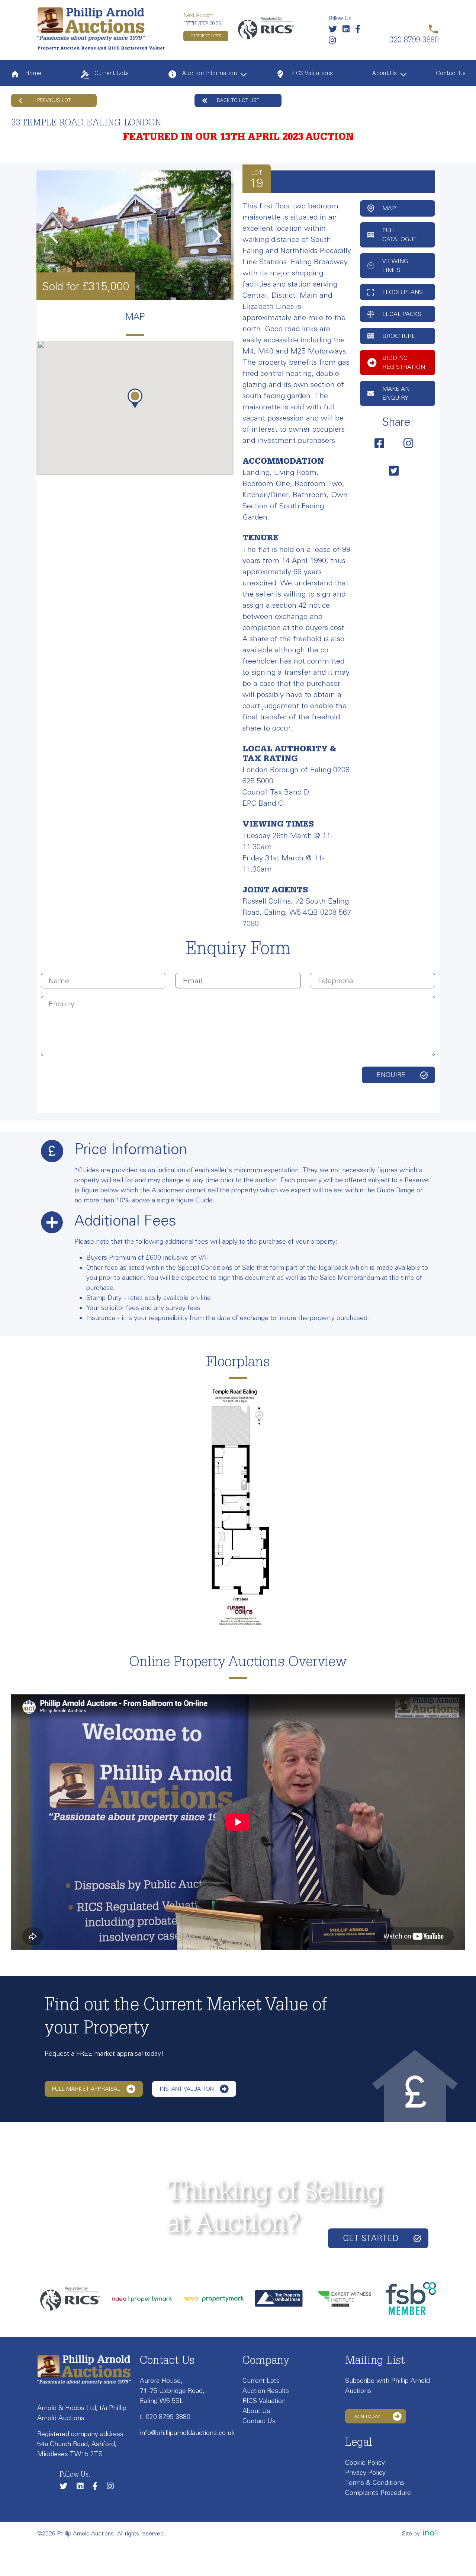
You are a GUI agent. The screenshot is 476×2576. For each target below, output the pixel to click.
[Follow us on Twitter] (335, 31)
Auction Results (266, 2391)
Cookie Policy (365, 2462)
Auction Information (209, 74)
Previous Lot (54, 100)
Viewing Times (395, 266)
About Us (384, 74)
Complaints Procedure (378, 2493)
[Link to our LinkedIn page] (348, 31)
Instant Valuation (187, 2089)
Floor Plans (403, 292)
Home (32, 74)
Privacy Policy (365, 2473)
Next (217, 235)
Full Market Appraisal (86, 2089)
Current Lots (206, 36)
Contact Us (451, 74)
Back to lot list (238, 100)
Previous (53, 235)
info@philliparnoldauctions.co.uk (187, 2433)
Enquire (391, 1075)
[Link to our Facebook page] (360, 31)
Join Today (367, 2416)
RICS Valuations (311, 74)
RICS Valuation (264, 2401)
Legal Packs (402, 314)
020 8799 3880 (168, 2417)
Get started (371, 2238)
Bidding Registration (404, 362)
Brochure (399, 336)
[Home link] (91, 24)
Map (389, 208)
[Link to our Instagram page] (334, 42)
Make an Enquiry (396, 393)
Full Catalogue (400, 235)
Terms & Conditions (375, 2483)
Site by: (413, 2533)
